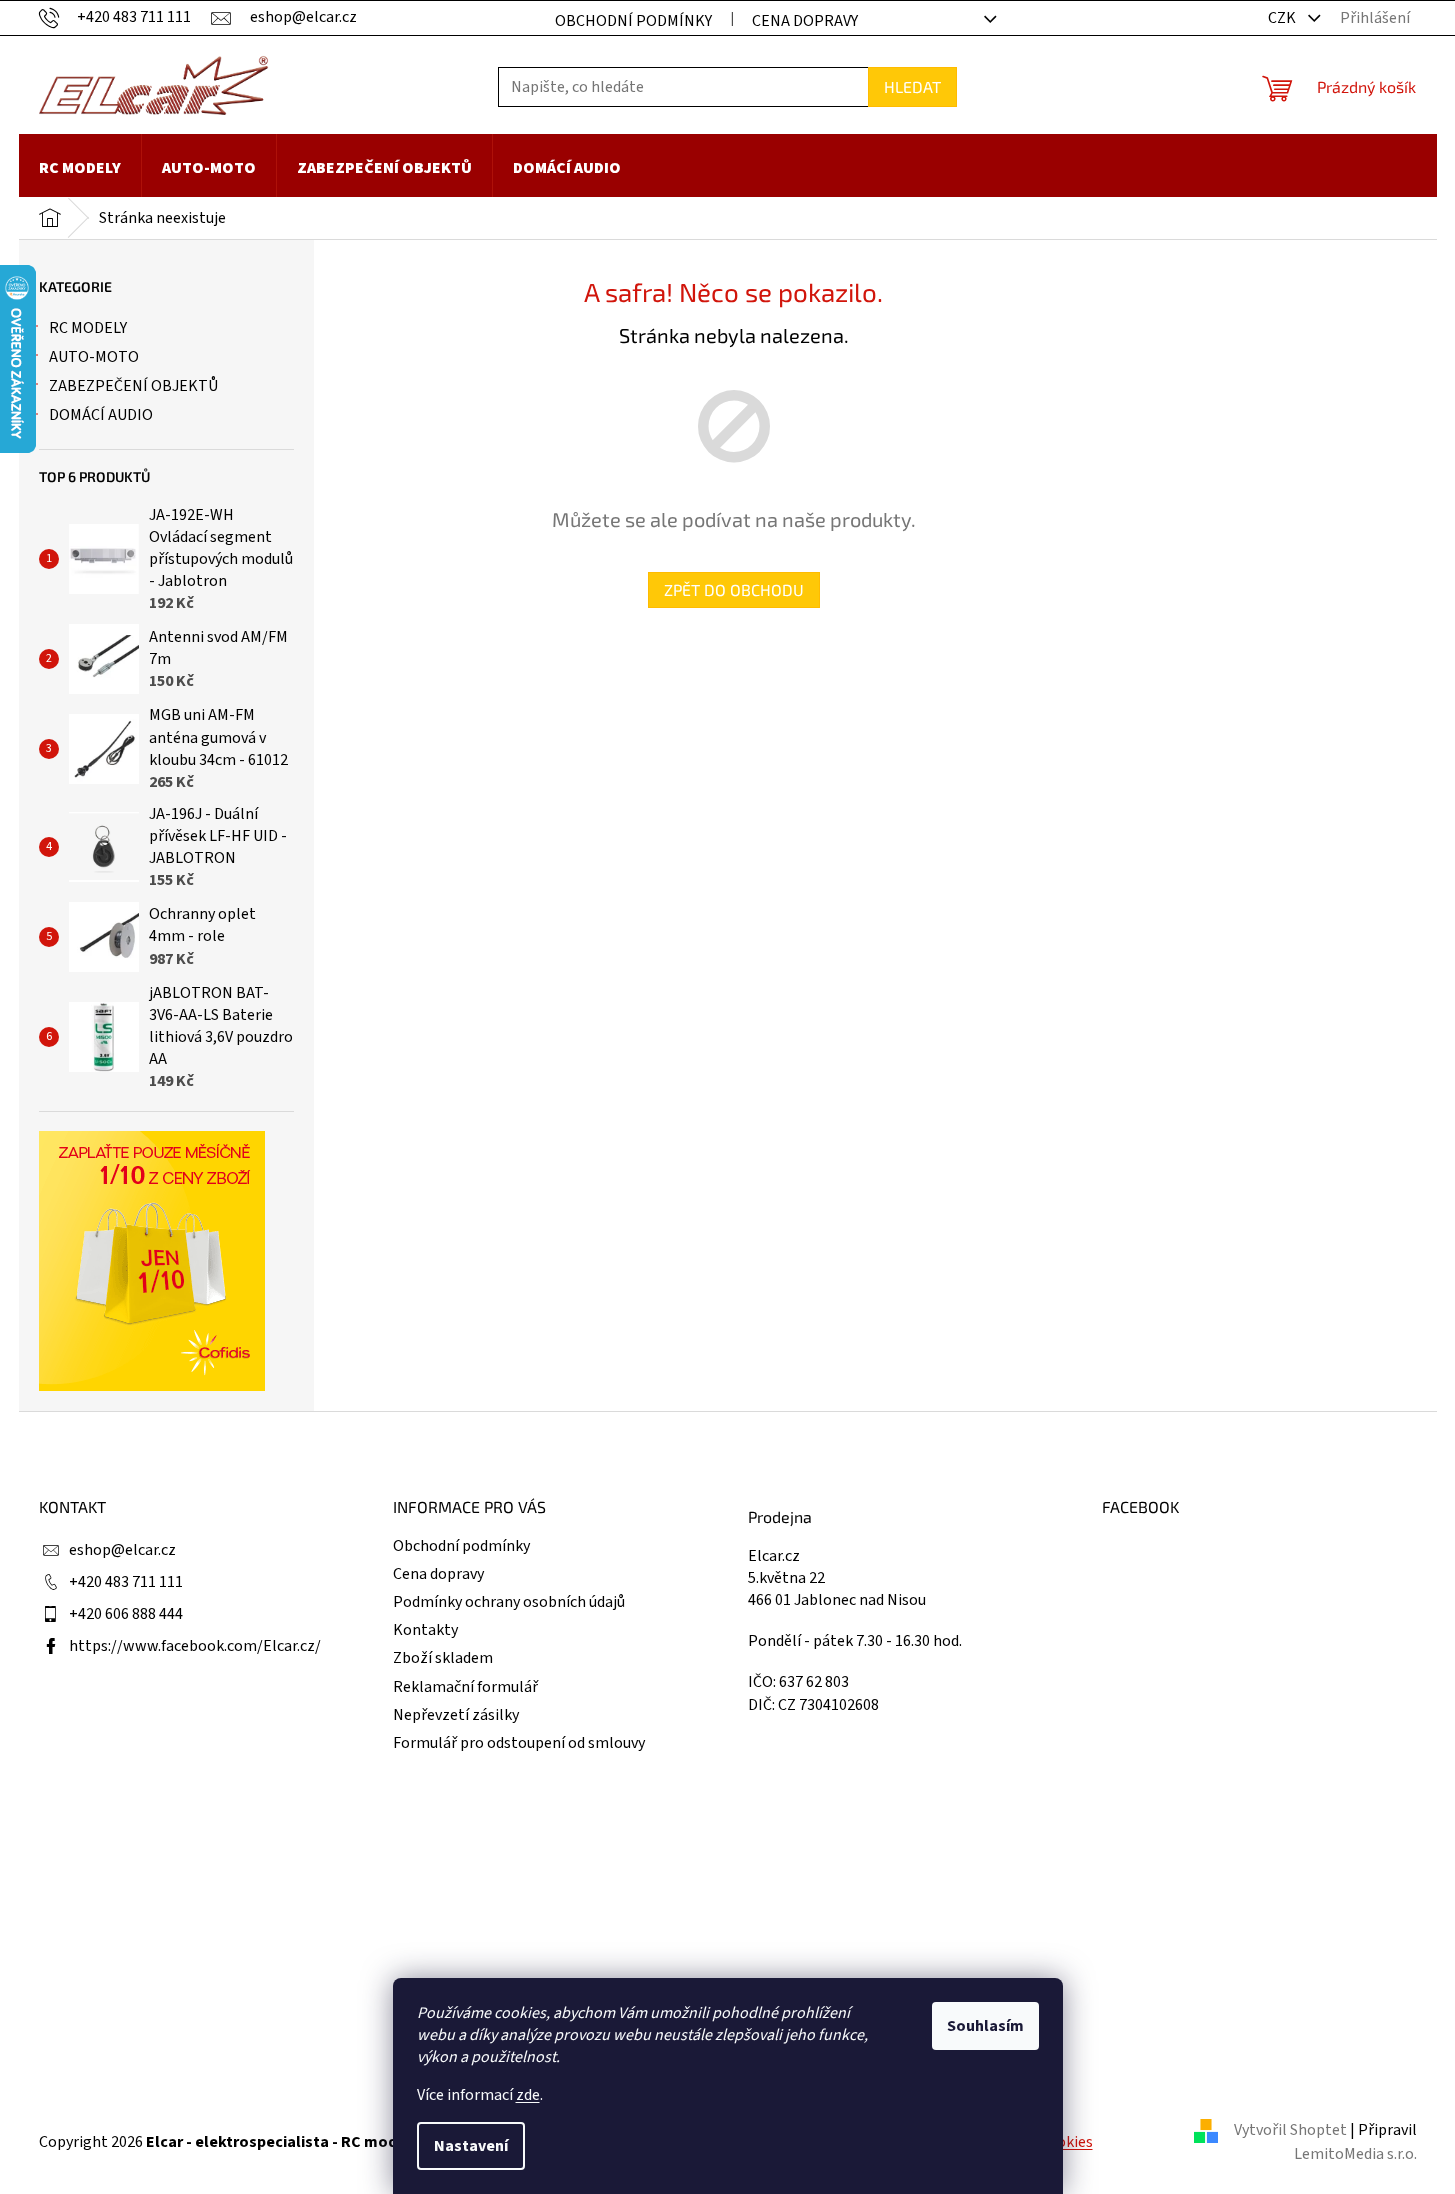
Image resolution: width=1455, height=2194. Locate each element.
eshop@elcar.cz (122, 1550)
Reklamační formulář (465, 1687)
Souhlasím (985, 2026)
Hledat (912, 86)
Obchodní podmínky (633, 21)
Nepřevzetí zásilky (456, 1715)
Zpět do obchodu (734, 589)
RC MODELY (88, 328)
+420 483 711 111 (126, 1582)
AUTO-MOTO (94, 357)
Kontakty (425, 1630)
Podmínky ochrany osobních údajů (509, 1602)
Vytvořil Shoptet (1290, 2130)
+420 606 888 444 (126, 1614)
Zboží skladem (443, 1658)
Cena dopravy (805, 21)
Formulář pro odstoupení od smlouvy (519, 1743)
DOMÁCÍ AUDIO (101, 415)
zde (528, 2095)
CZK (1283, 18)
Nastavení (471, 2146)
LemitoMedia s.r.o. (1355, 2154)
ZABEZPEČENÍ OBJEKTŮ (133, 386)
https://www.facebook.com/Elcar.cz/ (195, 1646)
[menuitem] (80, 168)
